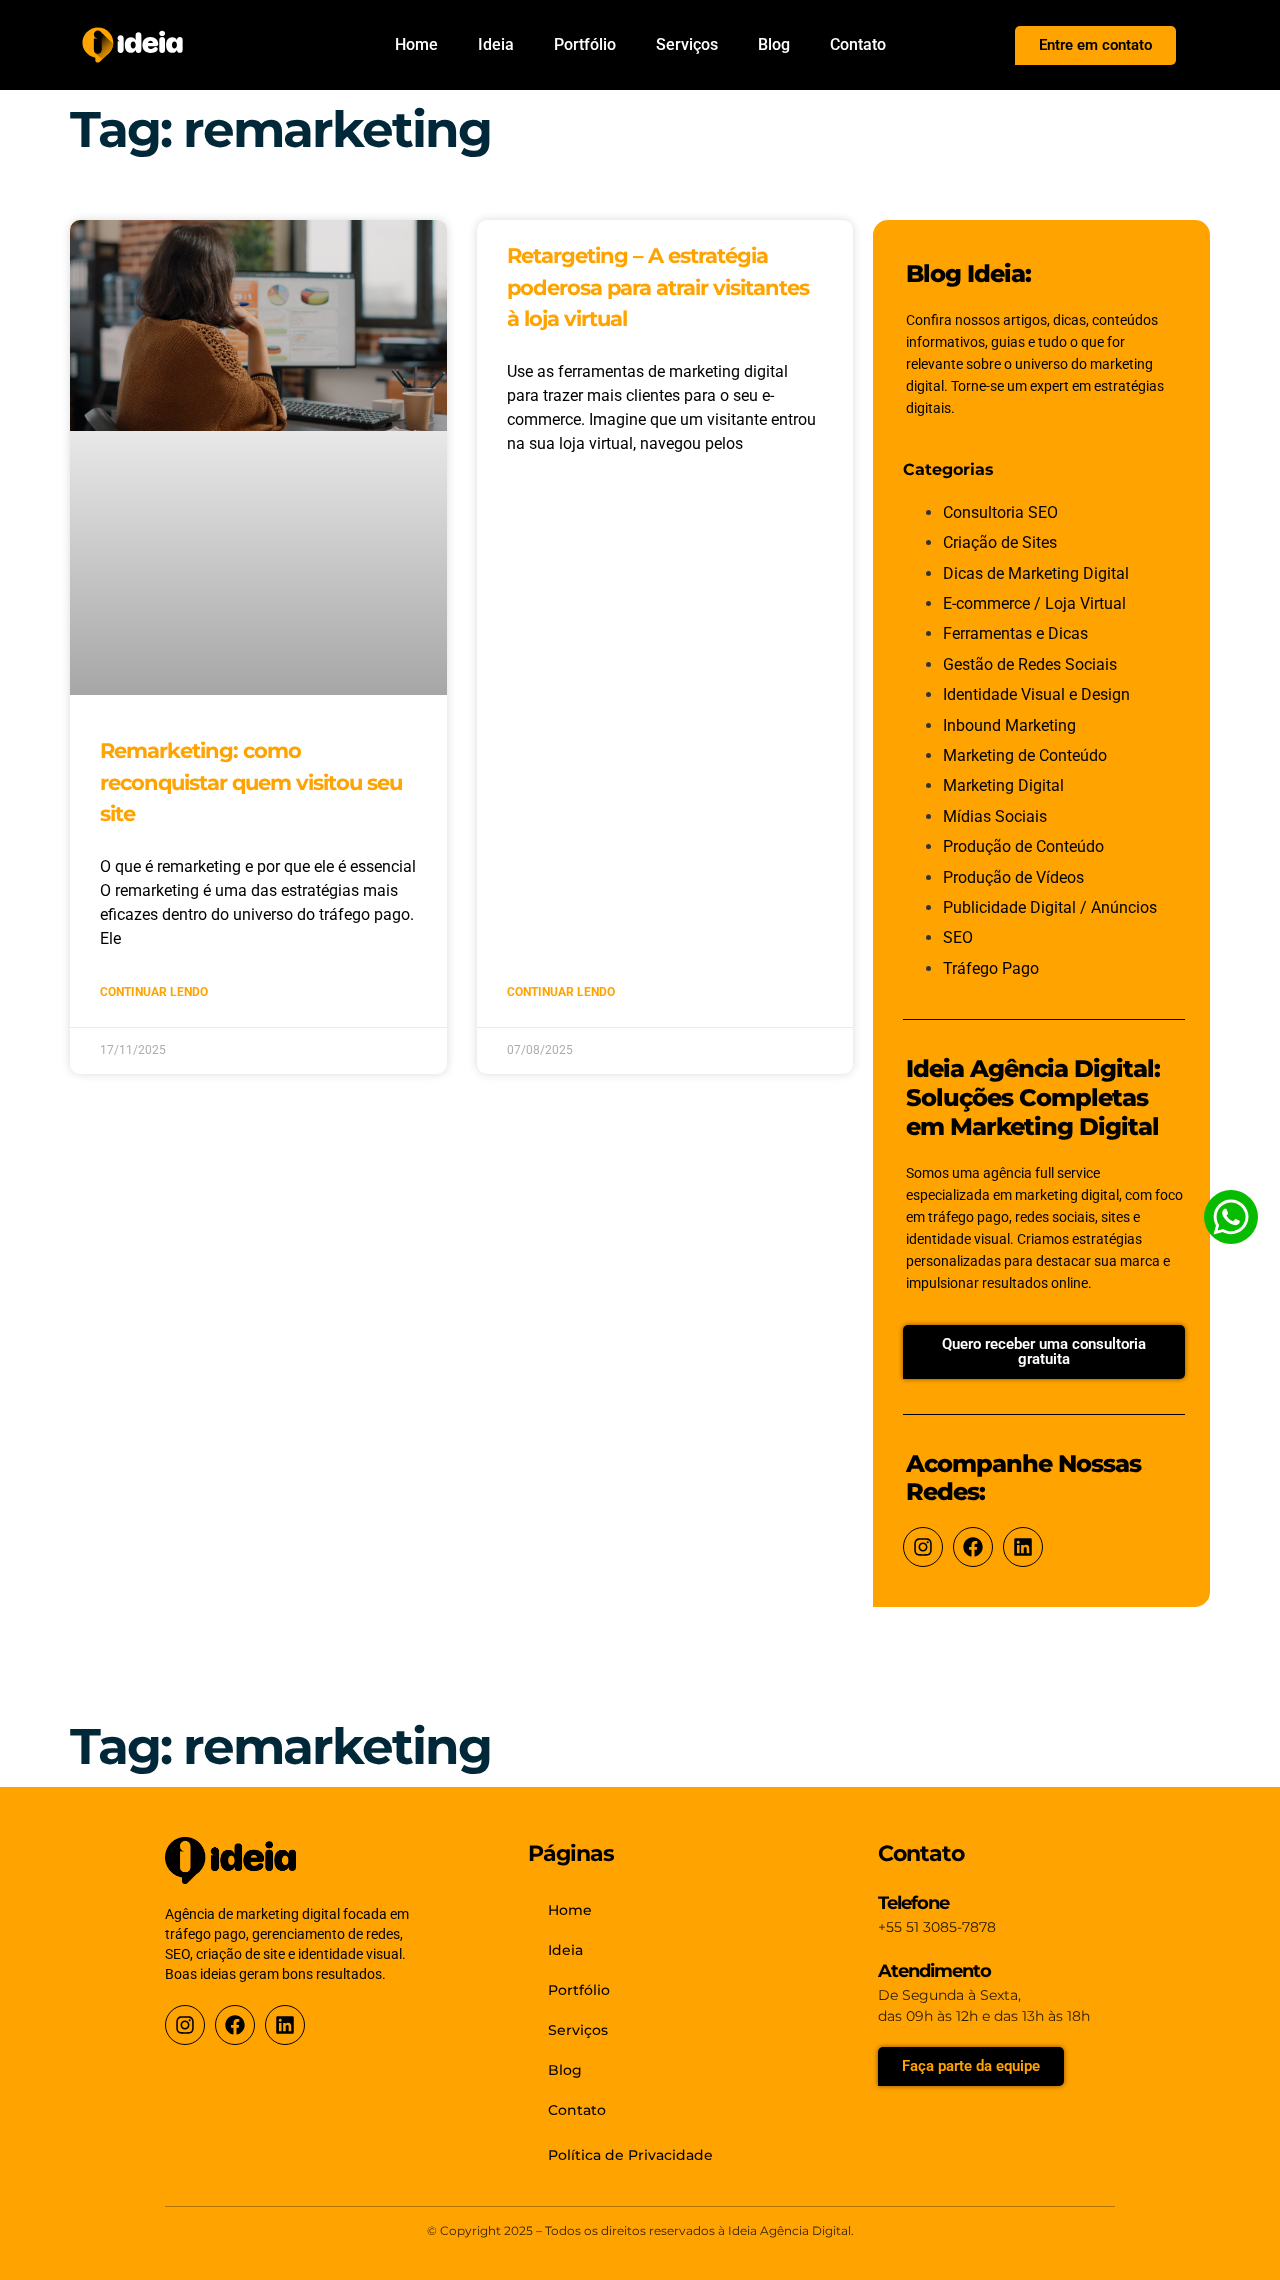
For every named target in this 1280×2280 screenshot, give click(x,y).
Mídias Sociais (995, 816)
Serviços (687, 44)
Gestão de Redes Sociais (1030, 664)
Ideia (496, 44)
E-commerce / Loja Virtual (1034, 603)
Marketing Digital (1003, 785)
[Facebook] (973, 1547)
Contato (858, 44)
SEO (958, 937)
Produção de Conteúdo (1023, 846)
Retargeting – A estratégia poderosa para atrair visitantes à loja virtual (658, 287)
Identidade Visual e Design (1036, 694)
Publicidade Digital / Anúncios (1050, 907)
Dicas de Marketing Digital (1036, 573)
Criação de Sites (1000, 542)
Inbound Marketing (1009, 725)
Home (416, 44)
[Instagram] (923, 1547)
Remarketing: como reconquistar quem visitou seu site (251, 782)
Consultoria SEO (1000, 512)
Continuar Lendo (154, 992)
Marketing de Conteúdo (1025, 755)
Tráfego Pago (991, 968)
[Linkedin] (1023, 1547)
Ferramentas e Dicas (1015, 633)
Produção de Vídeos (1013, 877)
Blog (774, 44)
